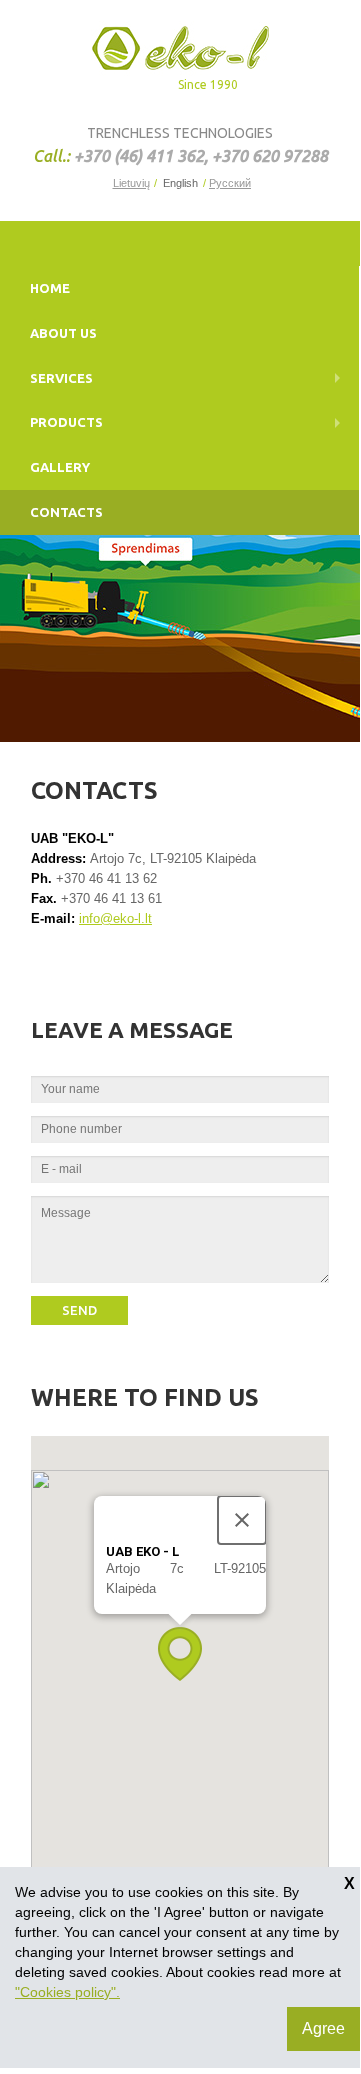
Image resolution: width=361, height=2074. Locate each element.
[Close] (242, 1520)
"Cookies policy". (67, 1992)
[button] (180, 1653)
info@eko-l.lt (115, 918)
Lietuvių (131, 183)
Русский (229, 183)
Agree (323, 2028)
